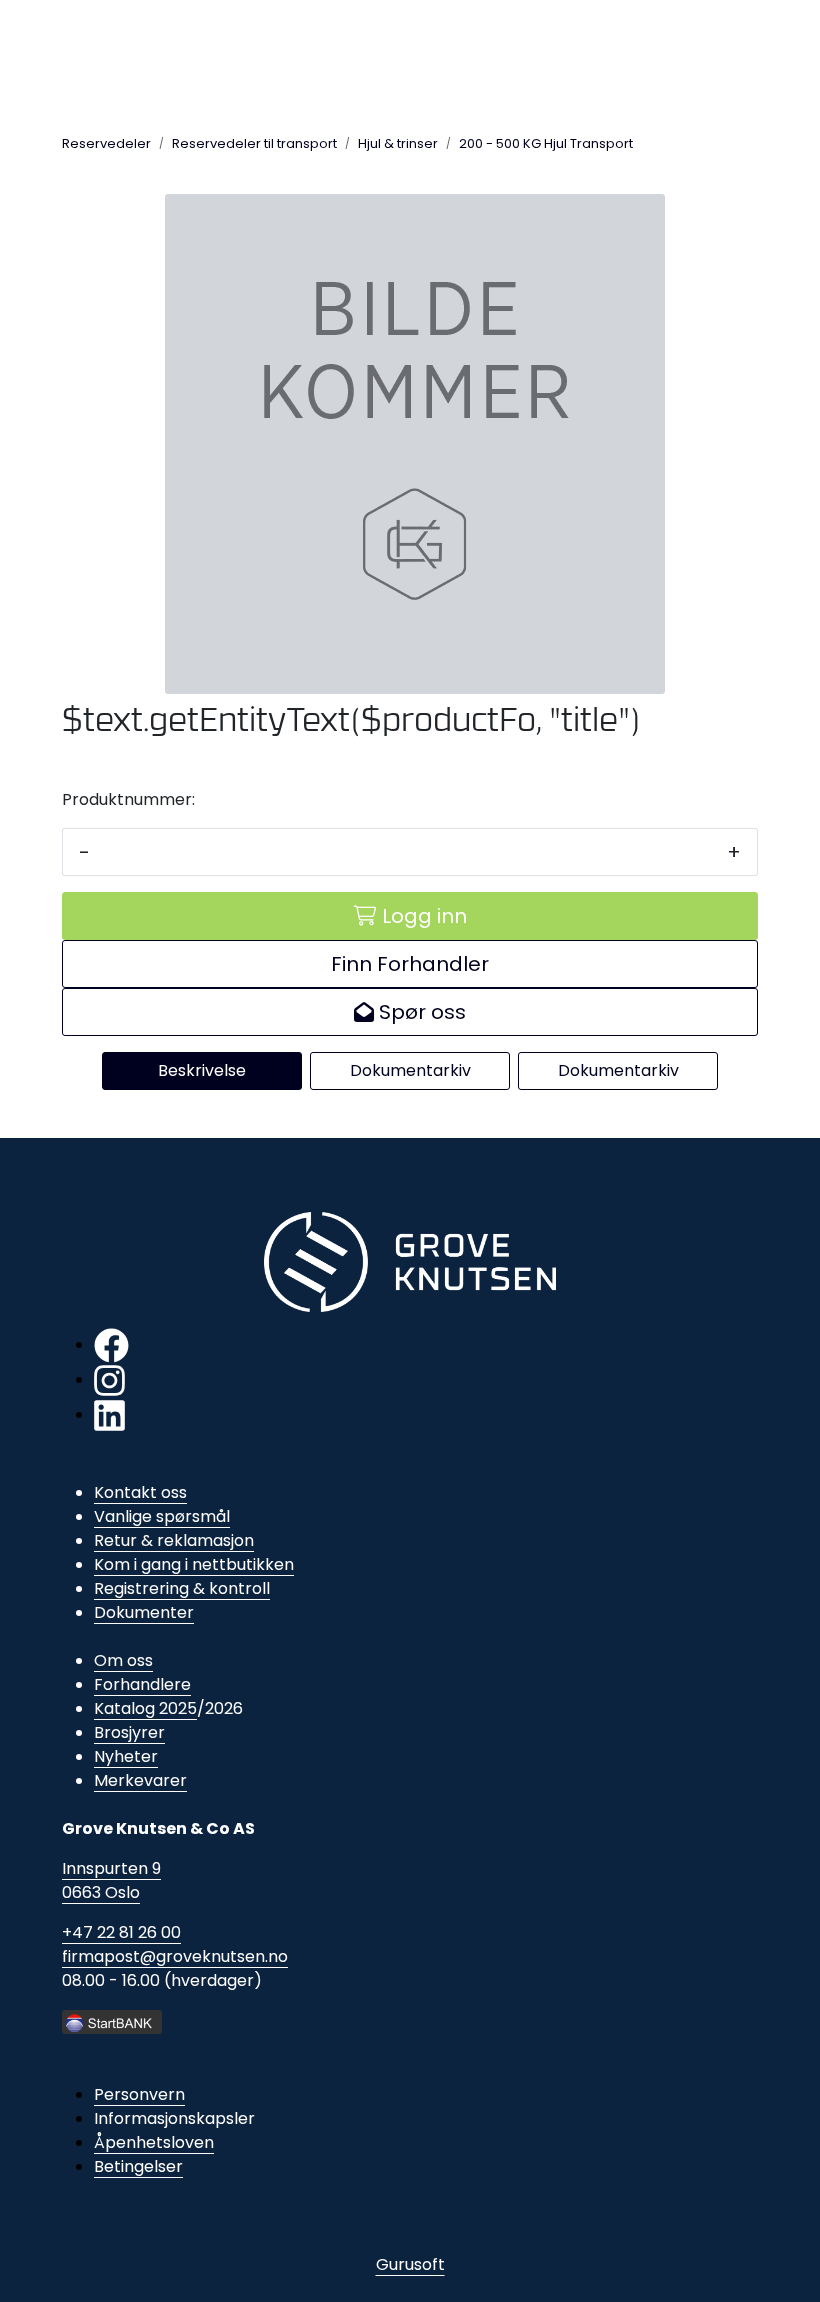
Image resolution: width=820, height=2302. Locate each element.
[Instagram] (109, 1379)
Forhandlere (142, 1684)
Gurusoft (410, 2264)
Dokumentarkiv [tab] (410, 1070)
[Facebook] (111, 1344)
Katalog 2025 (145, 1708)
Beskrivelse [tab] (202, 1070)
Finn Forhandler (410, 964)
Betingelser (138, 2166)
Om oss (123, 1660)
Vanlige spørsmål (162, 1516)
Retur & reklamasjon (174, 1540)
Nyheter (126, 1756)
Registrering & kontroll (182, 1588)
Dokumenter (144, 1612)
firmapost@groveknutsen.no (175, 1956)
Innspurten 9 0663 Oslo (111, 1880)
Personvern (139, 2094)
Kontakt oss (140, 1492)
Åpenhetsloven (154, 2142)
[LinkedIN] (109, 1414)
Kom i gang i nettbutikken (194, 1564)
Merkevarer (140, 1780)
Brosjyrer (129, 1732)
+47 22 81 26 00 (121, 1932)
